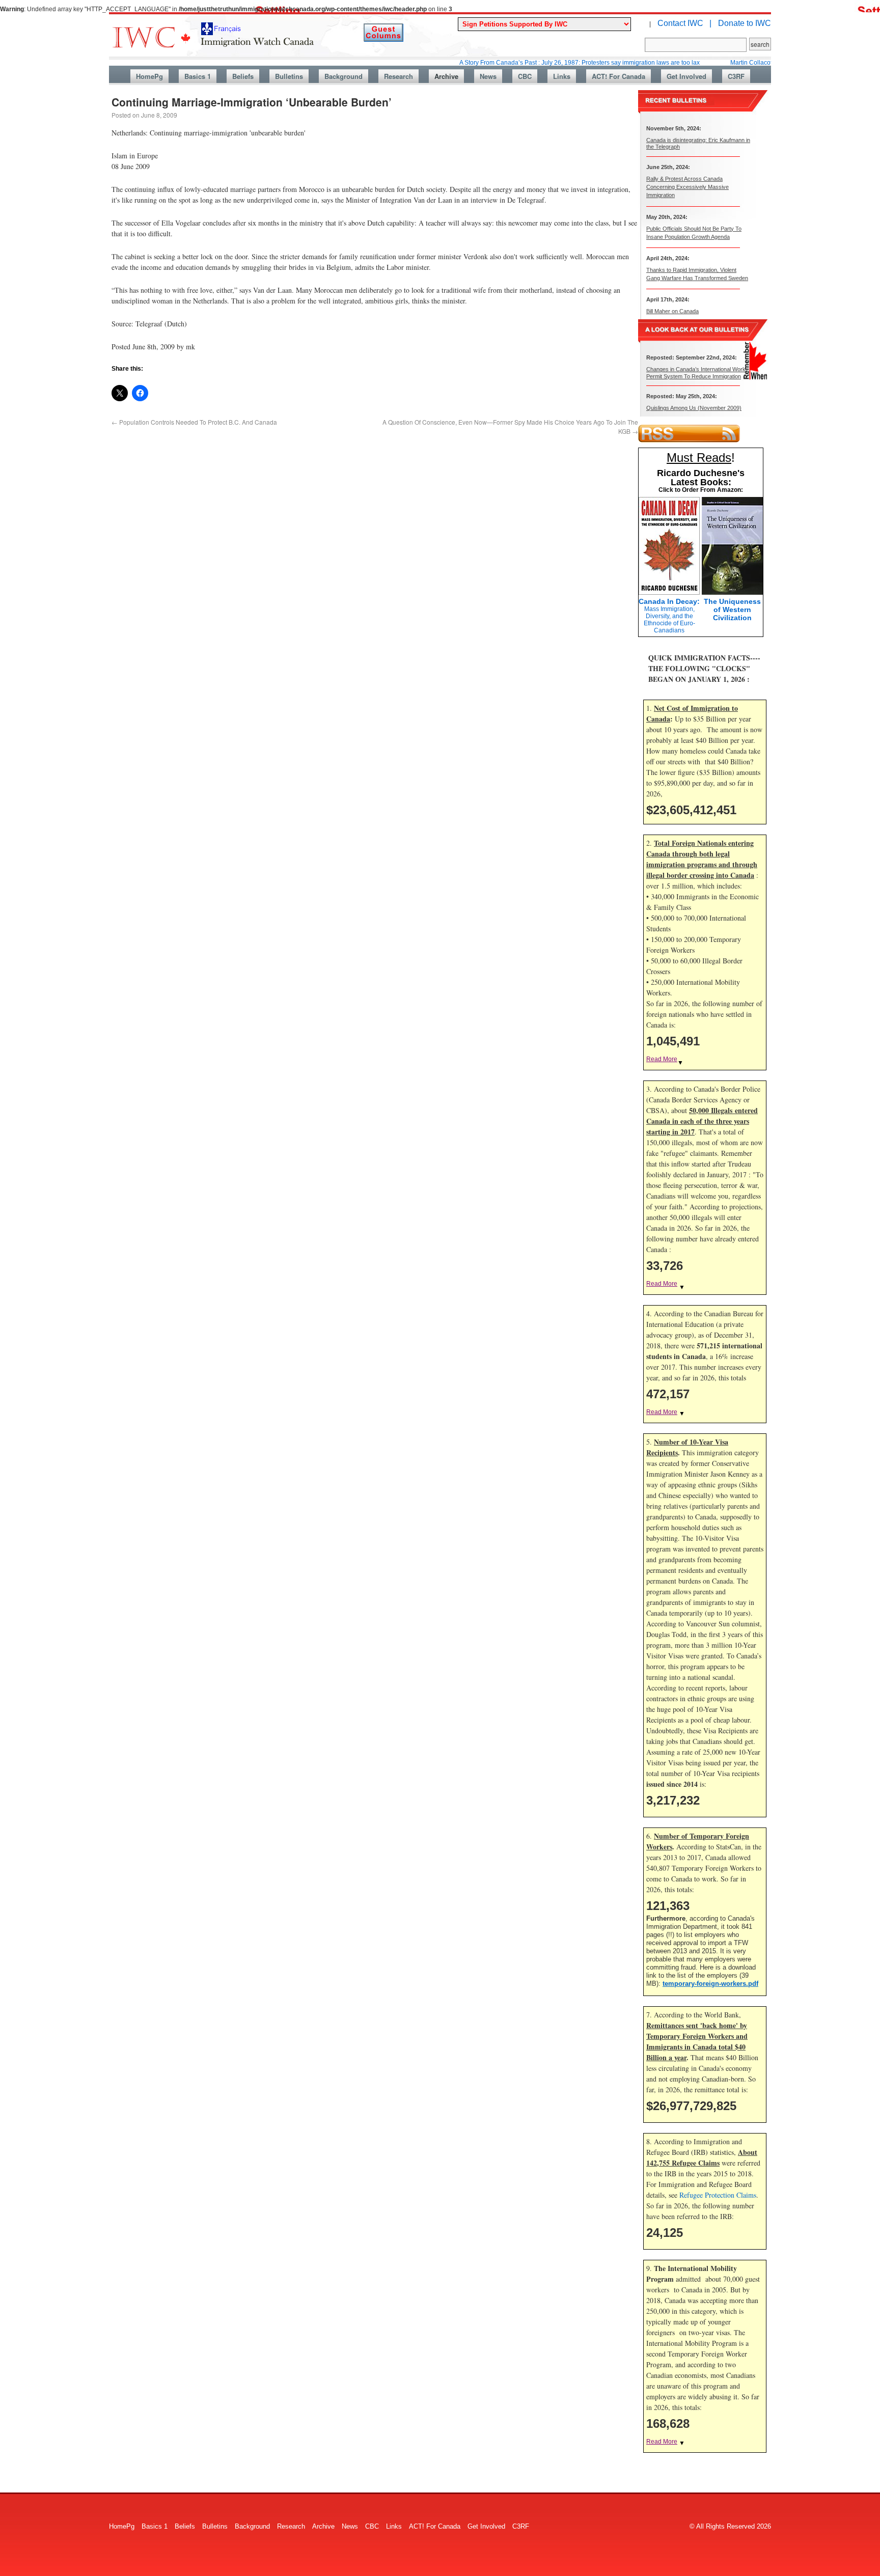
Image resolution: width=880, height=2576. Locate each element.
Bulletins (289, 76)
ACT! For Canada (618, 76)
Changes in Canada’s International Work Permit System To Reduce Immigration (696, 372)
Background (343, 76)
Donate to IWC (745, 23)
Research (398, 76)
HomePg (149, 76)
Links (562, 76)
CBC (525, 76)
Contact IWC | (684, 23)
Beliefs (243, 76)
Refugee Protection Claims (718, 2195)
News (488, 76)
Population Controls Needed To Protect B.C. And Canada (194, 422)
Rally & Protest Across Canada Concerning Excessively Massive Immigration (687, 187)
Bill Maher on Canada (672, 311)
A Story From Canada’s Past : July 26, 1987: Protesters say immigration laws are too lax (528, 63)
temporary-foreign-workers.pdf (710, 1984)
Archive (446, 76)
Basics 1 (198, 76)
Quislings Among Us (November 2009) (694, 408)
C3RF (736, 76)
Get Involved (686, 76)
